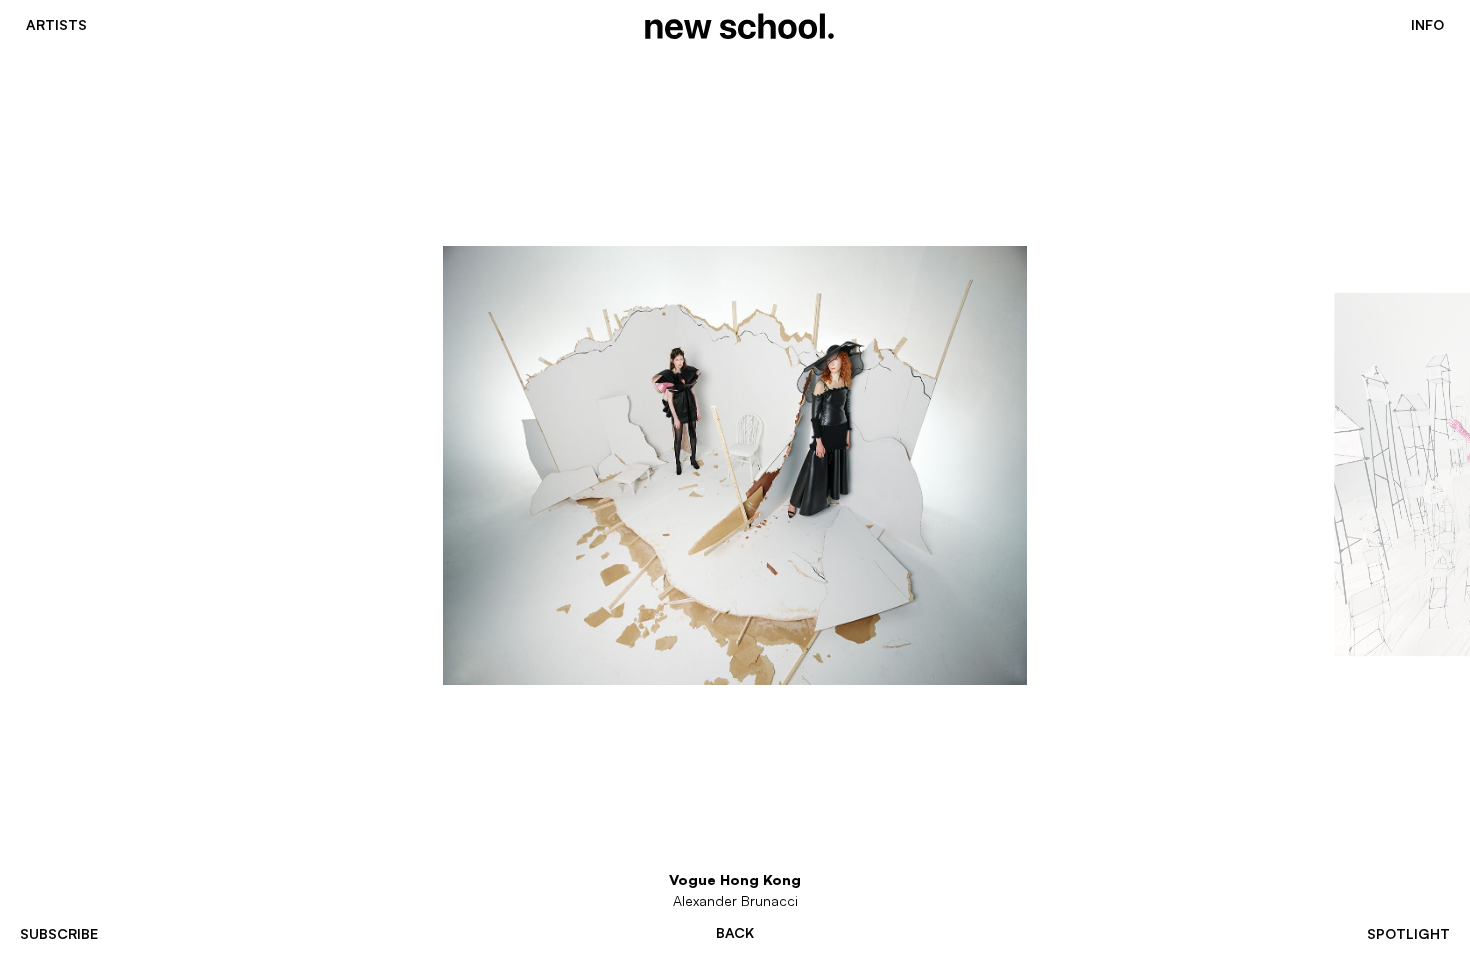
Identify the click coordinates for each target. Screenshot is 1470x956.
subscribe (59, 933)
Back (735, 933)
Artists (56, 25)
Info (1427, 25)
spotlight (1408, 933)
